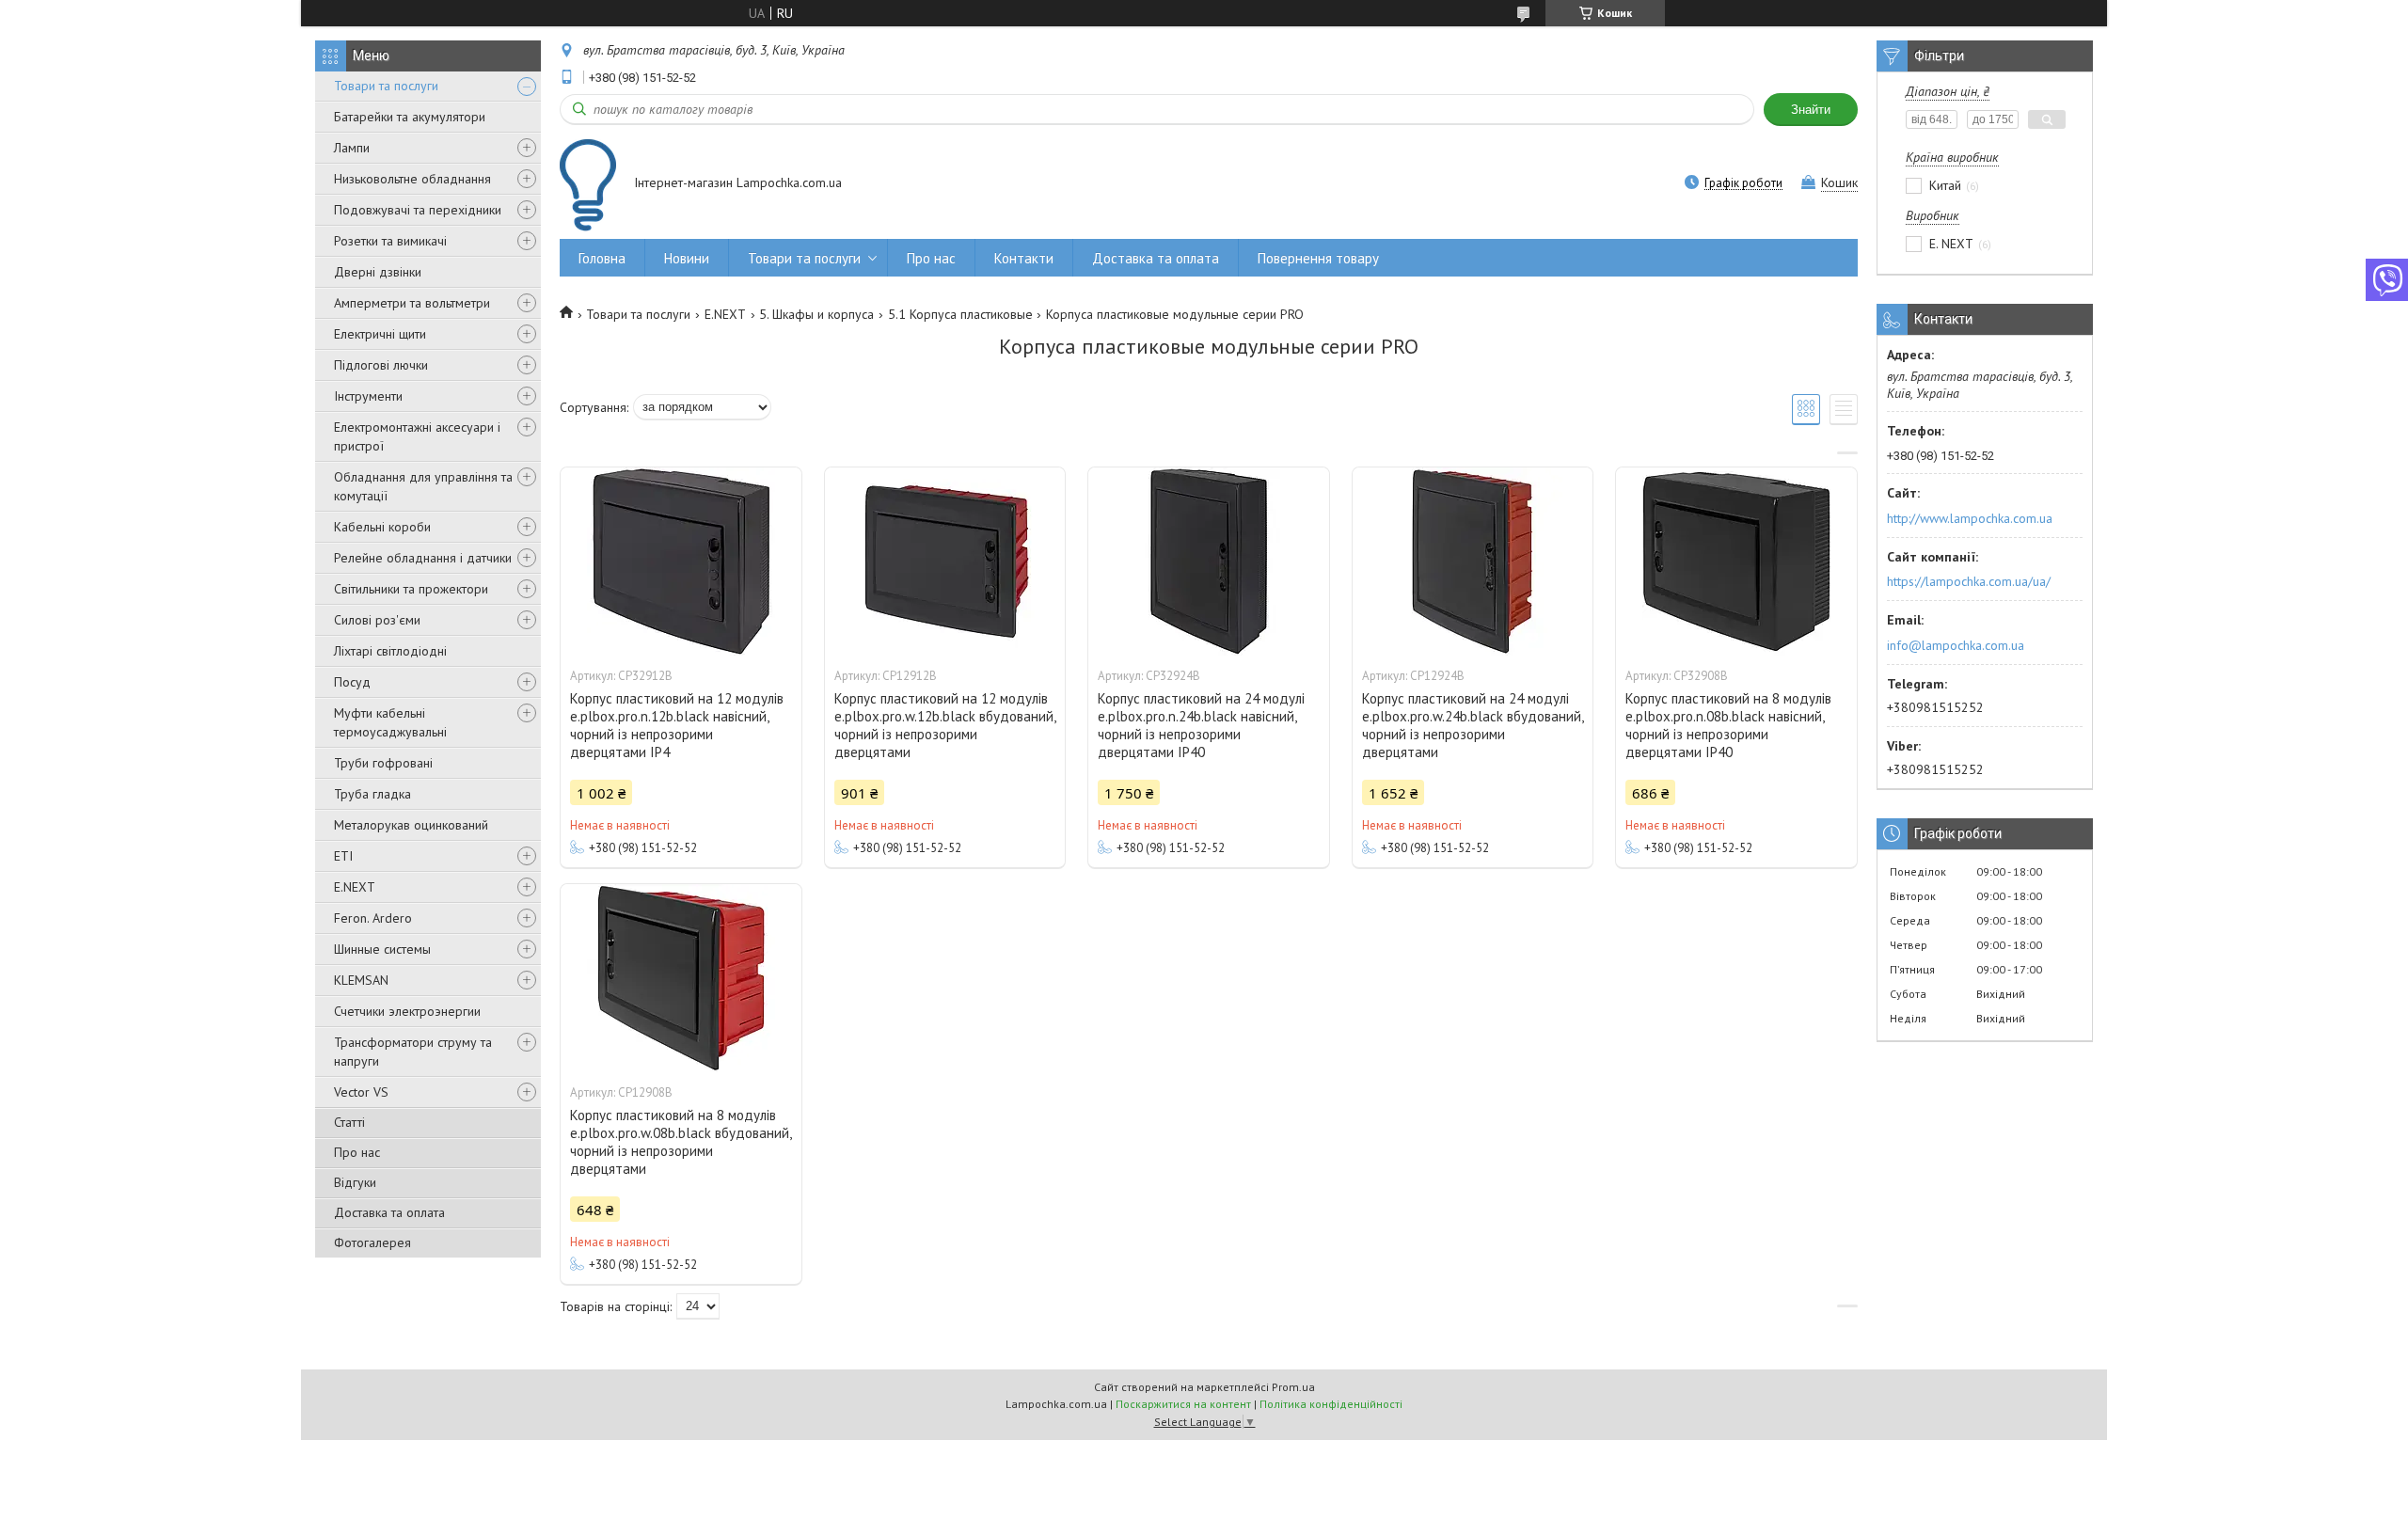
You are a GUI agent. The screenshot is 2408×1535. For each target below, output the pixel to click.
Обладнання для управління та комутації (423, 486)
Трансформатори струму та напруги (413, 1052)
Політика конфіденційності (1331, 1404)
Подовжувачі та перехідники (418, 210)
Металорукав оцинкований (411, 825)
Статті (349, 1122)
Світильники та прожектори (411, 589)
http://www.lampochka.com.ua (1970, 518)
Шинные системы (382, 949)
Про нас (357, 1152)
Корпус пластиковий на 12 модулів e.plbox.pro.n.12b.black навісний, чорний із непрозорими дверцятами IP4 (677, 725)
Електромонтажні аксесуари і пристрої (417, 436)
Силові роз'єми (377, 620)
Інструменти (368, 396)
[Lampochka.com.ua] (588, 185)
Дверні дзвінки (378, 272)
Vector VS (361, 1092)
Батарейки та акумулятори (410, 117)
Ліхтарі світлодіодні (390, 651)
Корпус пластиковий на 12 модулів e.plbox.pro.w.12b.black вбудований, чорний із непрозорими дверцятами (945, 725)
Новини (687, 258)
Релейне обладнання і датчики (423, 558)
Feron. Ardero (373, 918)
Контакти (1024, 258)
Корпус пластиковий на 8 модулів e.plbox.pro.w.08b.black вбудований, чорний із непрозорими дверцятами (681, 1142)
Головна (602, 258)
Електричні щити (380, 334)
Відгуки (355, 1182)
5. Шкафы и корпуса (816, 314)
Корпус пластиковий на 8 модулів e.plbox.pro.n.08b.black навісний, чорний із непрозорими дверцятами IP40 (1728, 725)
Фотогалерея (372, 1242)
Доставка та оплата (389, 1212)
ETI (343, 856)
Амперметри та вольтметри (412, 303)
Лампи (352, 148)
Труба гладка (372, 794)
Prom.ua (1293, 1387)
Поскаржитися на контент (1183, 1404)
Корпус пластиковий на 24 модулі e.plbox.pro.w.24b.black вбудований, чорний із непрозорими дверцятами (1473, 725)
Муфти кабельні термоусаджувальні (390, 722)
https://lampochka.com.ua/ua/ (1969, 581)
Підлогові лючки (381, 365)
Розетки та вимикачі (390, 241)
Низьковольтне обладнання (412, 179)
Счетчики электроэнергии (407, 1011)
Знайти (1811, 110)
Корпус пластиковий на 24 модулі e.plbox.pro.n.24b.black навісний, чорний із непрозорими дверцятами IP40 (1201, 725)
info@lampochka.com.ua (1956, 645)
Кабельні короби (382, 527)
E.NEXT (355, 887)
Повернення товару (1318, 258)
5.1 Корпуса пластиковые (960, 314)
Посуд (352, 682)
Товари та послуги (386, 86)
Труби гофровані (383, 763)
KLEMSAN (361, 980)
